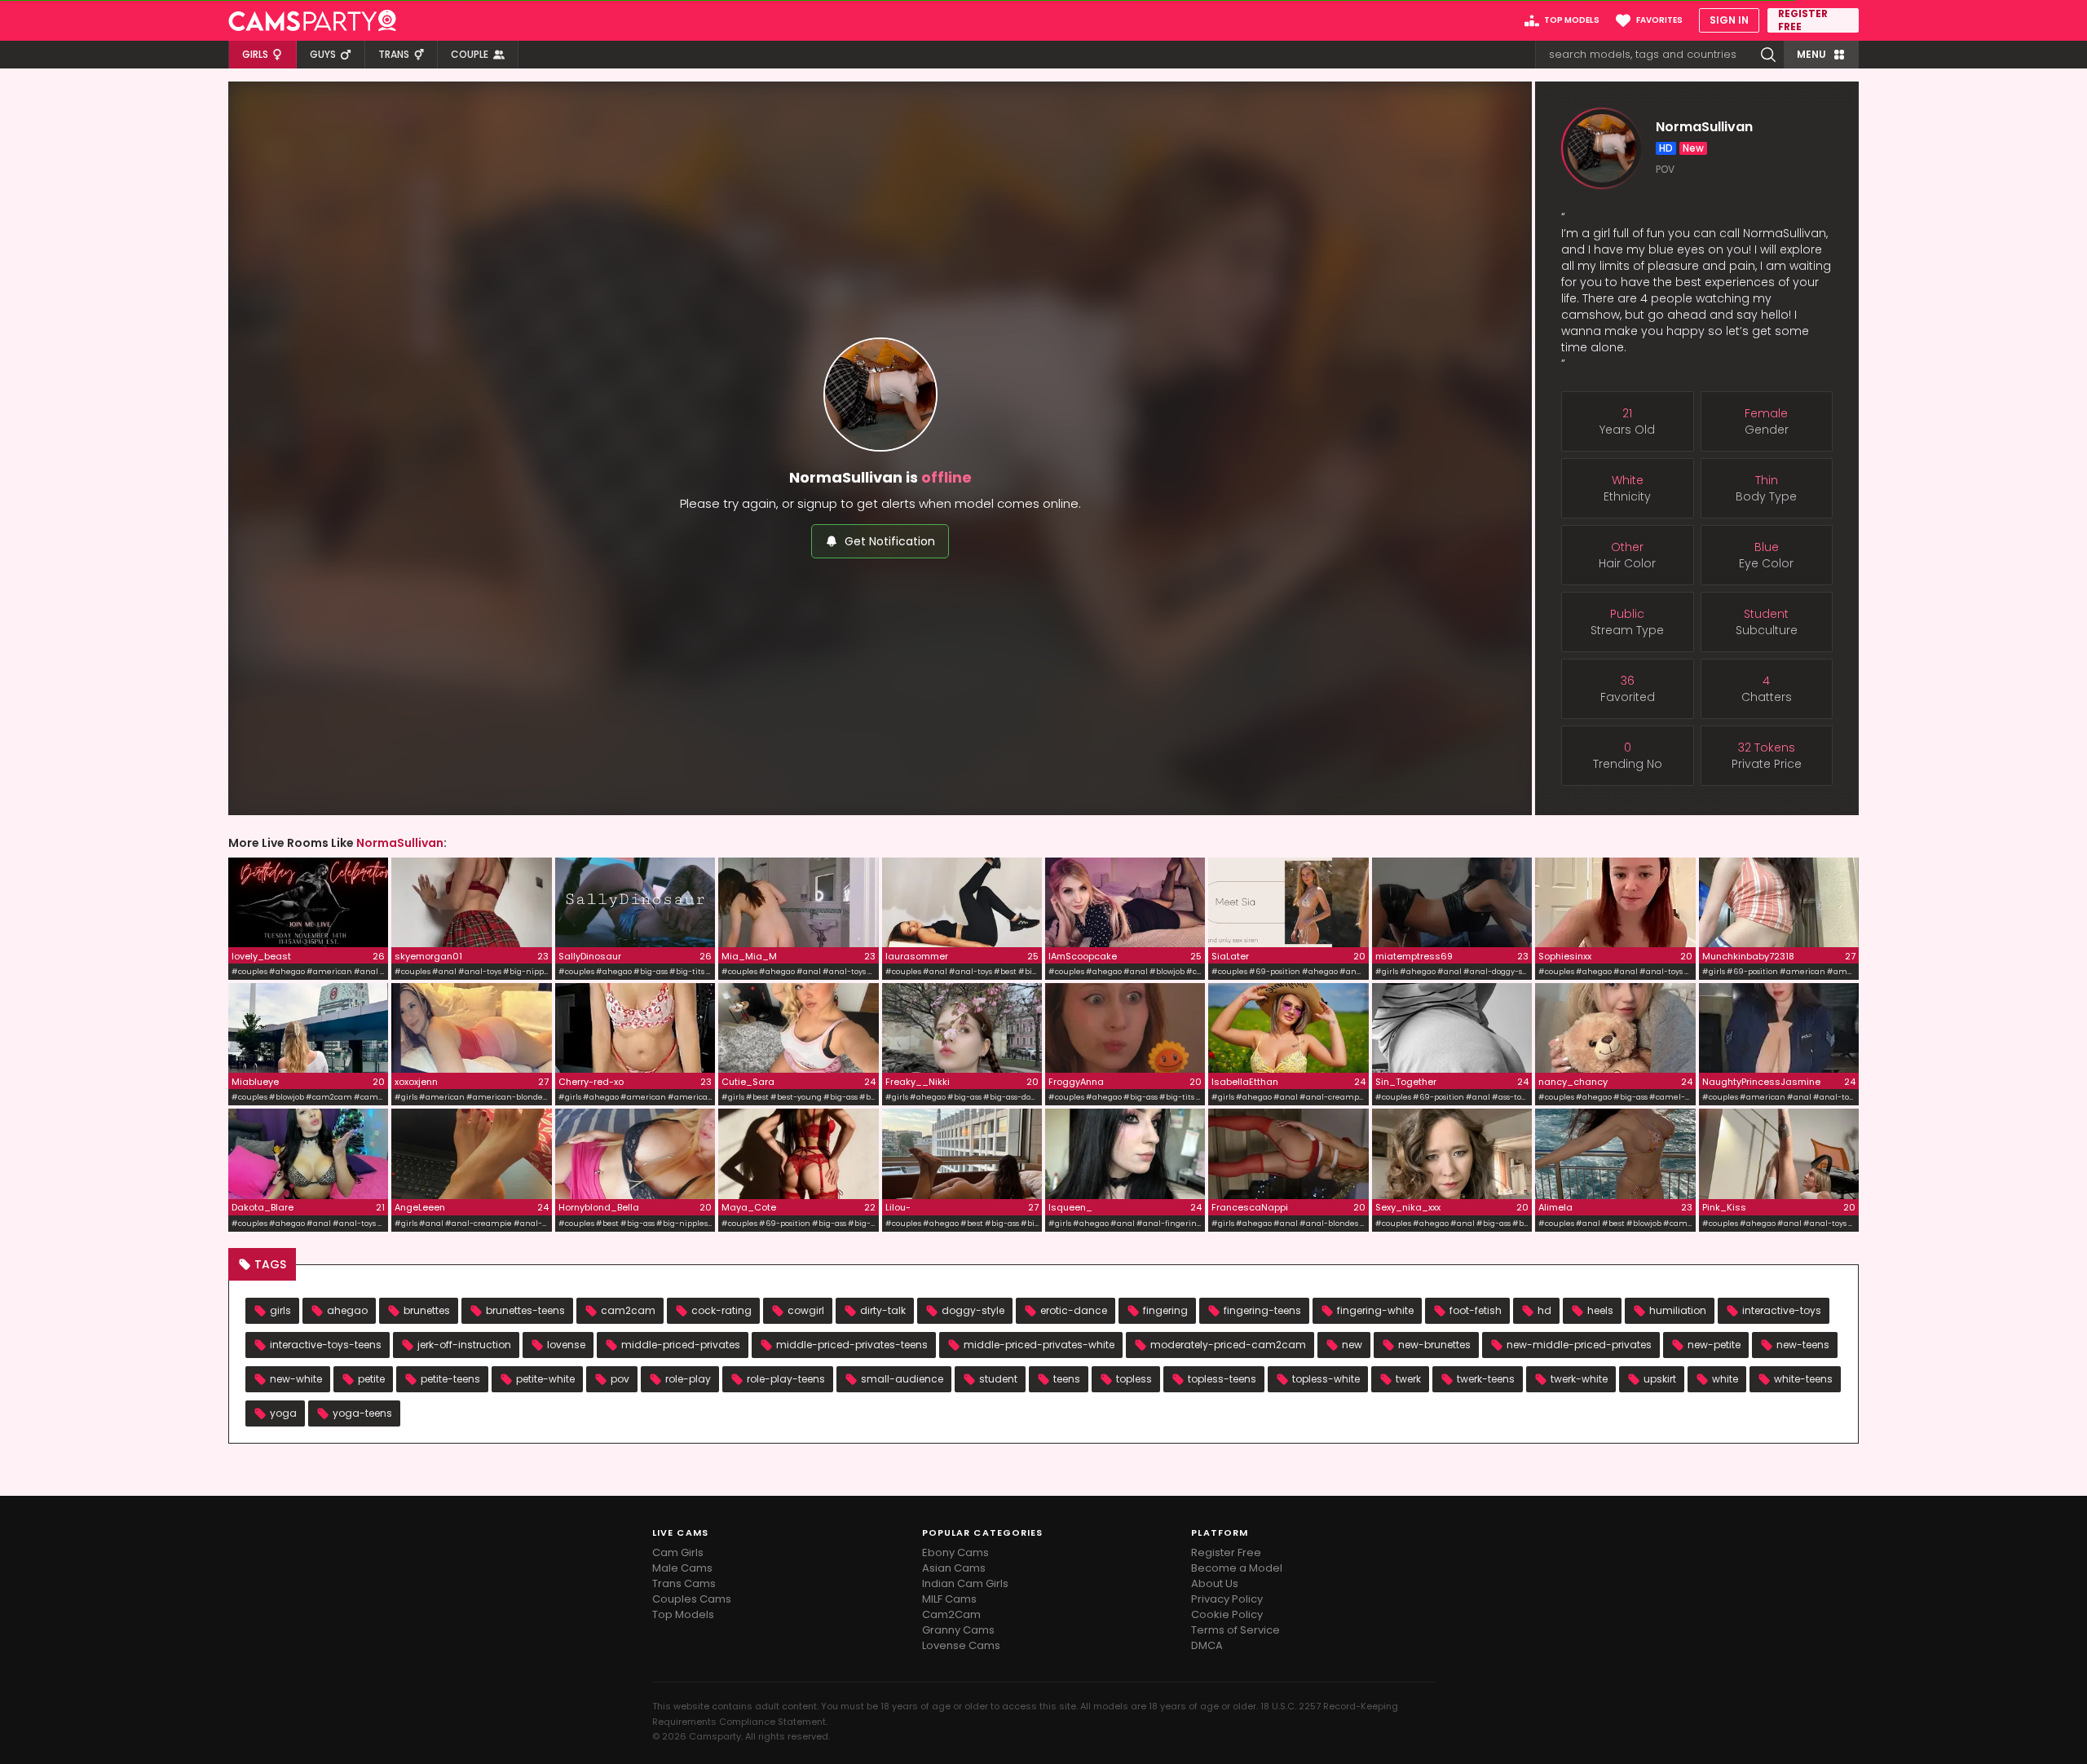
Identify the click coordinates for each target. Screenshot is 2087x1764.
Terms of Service (1235, 1630)
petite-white (545, 1379)
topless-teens (1222, 1379)
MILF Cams (949, 1599)
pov (620, 1379)
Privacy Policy (1227, 1599)
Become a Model (1237, 1568)
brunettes (427, 1310)
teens (1067, 1379)
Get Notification (890, 541)
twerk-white (1579, 1379)
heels (1600, 1310)
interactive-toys (1782, 1310)
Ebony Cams (955, 1552)
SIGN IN (1729, 20)
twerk (1408, 1379)
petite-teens (450, 1379)
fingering (1165, 1310)
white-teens (1803, 1379)
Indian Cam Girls (965, 1583)
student (998, 1379)
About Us (1215, 1583)
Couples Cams (692, 1599)
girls (280, 1310)
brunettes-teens (525, 1310)
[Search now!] (1768, 55)
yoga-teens (362, 1413)
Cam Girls (678, 1552)
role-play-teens (786, 1379)
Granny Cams (958, 1630)
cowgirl (806, 1310)
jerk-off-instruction (464, 1345)
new (1352, 1345)
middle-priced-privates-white (1039, 1345)
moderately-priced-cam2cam (1228, 1345)
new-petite (1714, 1345)
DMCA (1207, 1645)
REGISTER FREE (1803, 20)
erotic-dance (1074, 1310)
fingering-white (1375, 1310)
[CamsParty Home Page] (312, 20)
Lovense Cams (961, 1645)
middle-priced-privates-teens (852, 1345)
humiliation (1678, 1310)
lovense (566, 1345)
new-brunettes (1434, 1345)
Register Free (1226, 1552)
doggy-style (973, 1310)
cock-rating (721, 1310)
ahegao (347, 1310)
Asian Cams (954, 1568)
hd (1544, 1310)
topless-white (1326, 1379)
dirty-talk (883, 1310)
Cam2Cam (951, 1614)
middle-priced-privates (681, 1345)
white (1725, 1379)
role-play (688, 1379)
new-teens (1803, 1345)
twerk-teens (1486, 1379)
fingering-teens (1262, 1310)
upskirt (1660, 1379)
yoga (283, 1413)
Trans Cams (684, 1583)
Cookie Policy (1227, 1614)
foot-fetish (1476, 1310)
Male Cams (682, 1568)
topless (1134, 1379)
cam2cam (628, 1310)
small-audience (902, 1379)
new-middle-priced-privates (1579, 1345)
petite (371, 1379)
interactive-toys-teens (326, 1345)
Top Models (683, 1614)
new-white (296, 1379)
